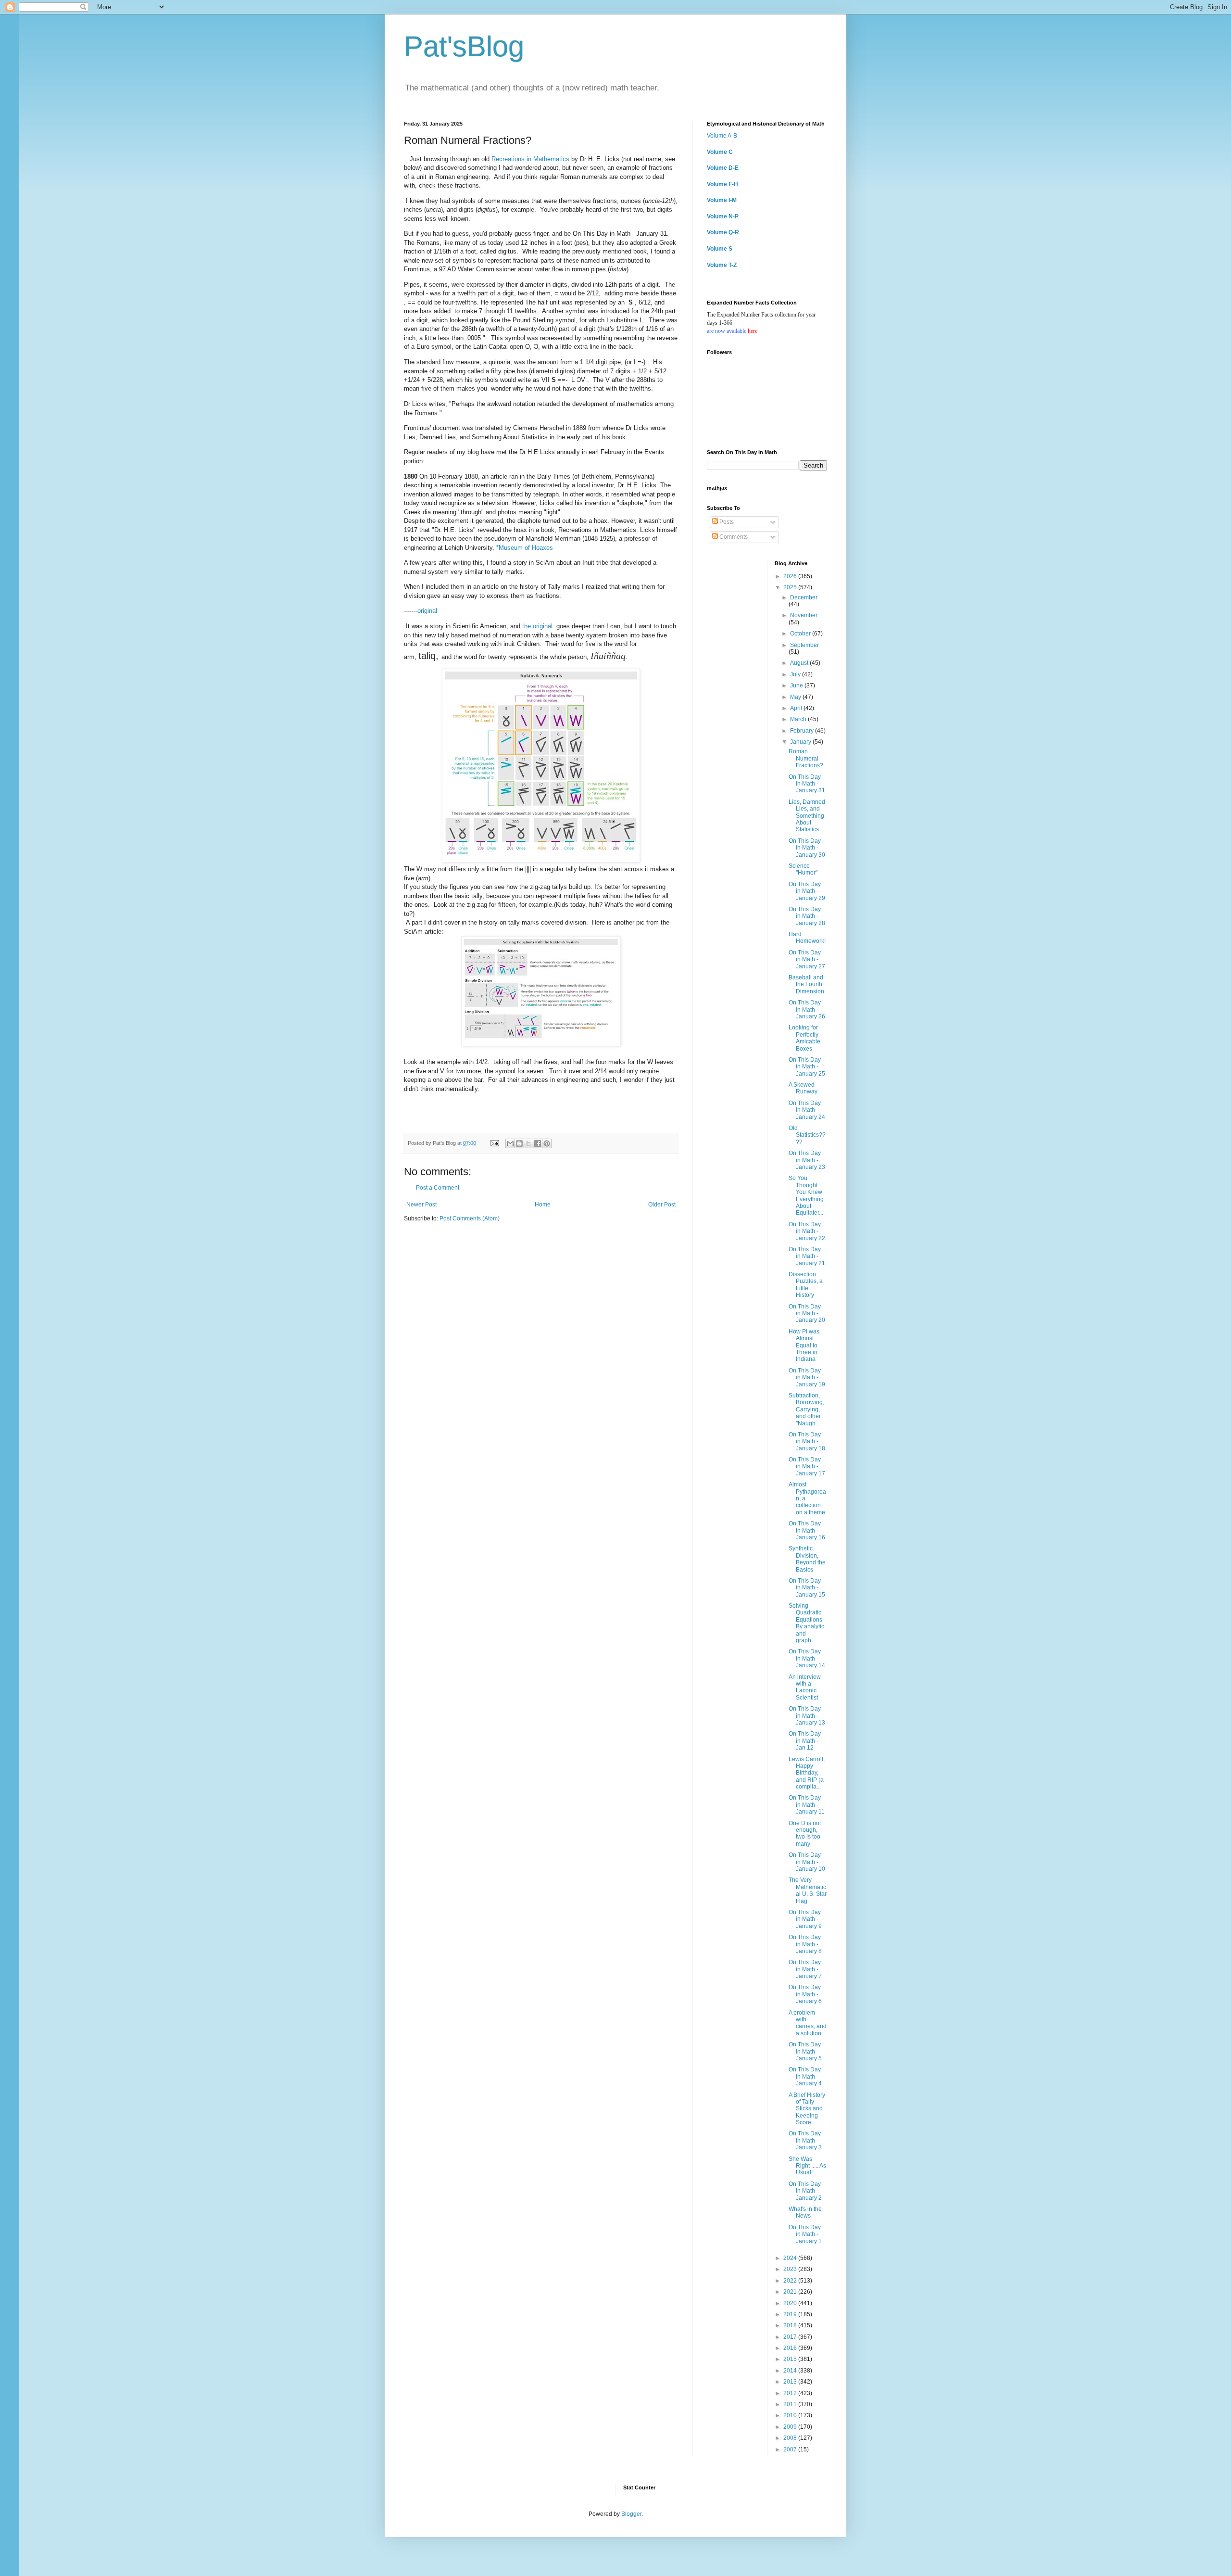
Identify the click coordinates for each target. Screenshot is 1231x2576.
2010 (791, 2415)
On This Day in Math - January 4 (805, 2076)
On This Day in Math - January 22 (807, 1231)
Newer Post (421, 1205)
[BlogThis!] (519, 1143)
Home (543, 1205)
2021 (791, 2292)
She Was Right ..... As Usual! (807, 2166)
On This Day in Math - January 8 (805, 1944)
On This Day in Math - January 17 (807, 1466)
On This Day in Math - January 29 (807, 891)
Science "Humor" (803, 869)
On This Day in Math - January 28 (807, 916)
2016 (791, 2348)
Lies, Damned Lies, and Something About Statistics (807, 816)
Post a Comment (438, 1188)
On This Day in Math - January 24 (807, 1110)
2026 (791, 576)
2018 (791, 2325)
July (796, 674)
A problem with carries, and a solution (808, 2023)
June (797, 685)
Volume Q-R (723, 232)
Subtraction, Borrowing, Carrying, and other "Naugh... (806, 1409)
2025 (791, 587)
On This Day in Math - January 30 (807, 848)
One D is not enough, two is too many (805, 1834)
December (804, 597)
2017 (791, 2337)
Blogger (631, 2514)
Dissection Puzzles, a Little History (806, 1285)
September (804, 645)
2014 (791, 2371)
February (803, 731)
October (801, 634)
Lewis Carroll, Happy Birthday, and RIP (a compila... (807, 1773)
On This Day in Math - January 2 (805, 2191)
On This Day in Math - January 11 (807, 1805)
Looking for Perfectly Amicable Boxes (804, 1038)
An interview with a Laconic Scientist (805, 1687)
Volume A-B (722, 136)
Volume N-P (723, 216)
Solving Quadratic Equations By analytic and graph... (806, 1623)
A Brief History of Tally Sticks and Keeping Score (807, 2109)
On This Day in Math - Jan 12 (805, 1741)
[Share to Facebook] (538, 1143)
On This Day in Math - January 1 (805, 2234)
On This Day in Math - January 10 (807, 1862)
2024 (791, 2258)
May (796, 697)
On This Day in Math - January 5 (805, 2051)
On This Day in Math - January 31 (807, 784)
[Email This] (510, 1143)
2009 (791, 2427)
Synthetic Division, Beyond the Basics (807, 1559)
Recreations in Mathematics (530, 159)
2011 (791, 2404)
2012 (791, 2393)
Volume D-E (723, 168)
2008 (791, 2438)
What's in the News (805, 2212)
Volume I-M (722, 200)
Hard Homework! (807, 938)
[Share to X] (528, 1143)
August (800, 663)
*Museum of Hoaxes (525, 548)
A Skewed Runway (803, 1088)
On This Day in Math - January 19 (807, 1377)
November (804, 615)
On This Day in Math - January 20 (807, 1313)
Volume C (720, 152)
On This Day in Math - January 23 (807, 1160)
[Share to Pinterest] (547, 1143)
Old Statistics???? (807, 1135)
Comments (733, 537)
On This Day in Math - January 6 (805, 1994)
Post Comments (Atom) (470, 1218)
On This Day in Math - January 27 (807, 959)
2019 (791, 2314)
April (797, 708)
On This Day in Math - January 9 (805, 1919)
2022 (791, 2281)
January (801, 742)
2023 (791, 2269)
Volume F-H (722, 184)
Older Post (662, 1205)
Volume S (720, 249)
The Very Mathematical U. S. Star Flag (808, 1890)
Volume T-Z (722, 265)
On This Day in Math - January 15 (807, 1588)
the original (538, 626)
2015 (791, 2359)
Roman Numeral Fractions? (806, 758)
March (799, 719)
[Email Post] (494, 1143)
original (427, 611)
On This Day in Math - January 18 (807, 1441)
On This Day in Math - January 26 (807, 1009)
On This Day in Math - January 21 (807, 1256)
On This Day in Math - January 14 (807, 1658)
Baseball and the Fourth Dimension (806, 984)
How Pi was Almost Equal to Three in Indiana (804, 1345)
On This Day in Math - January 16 (807, 1530)
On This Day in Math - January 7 (805, 1969)
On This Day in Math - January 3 (805, 2140)
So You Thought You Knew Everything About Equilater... (806, 1195)
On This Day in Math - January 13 (807, 1716)
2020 (791, 2303)
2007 (791, 2449)
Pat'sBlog (464, 46)
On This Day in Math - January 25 (807, 1067)
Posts (726, 522)
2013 (791, 2382)
